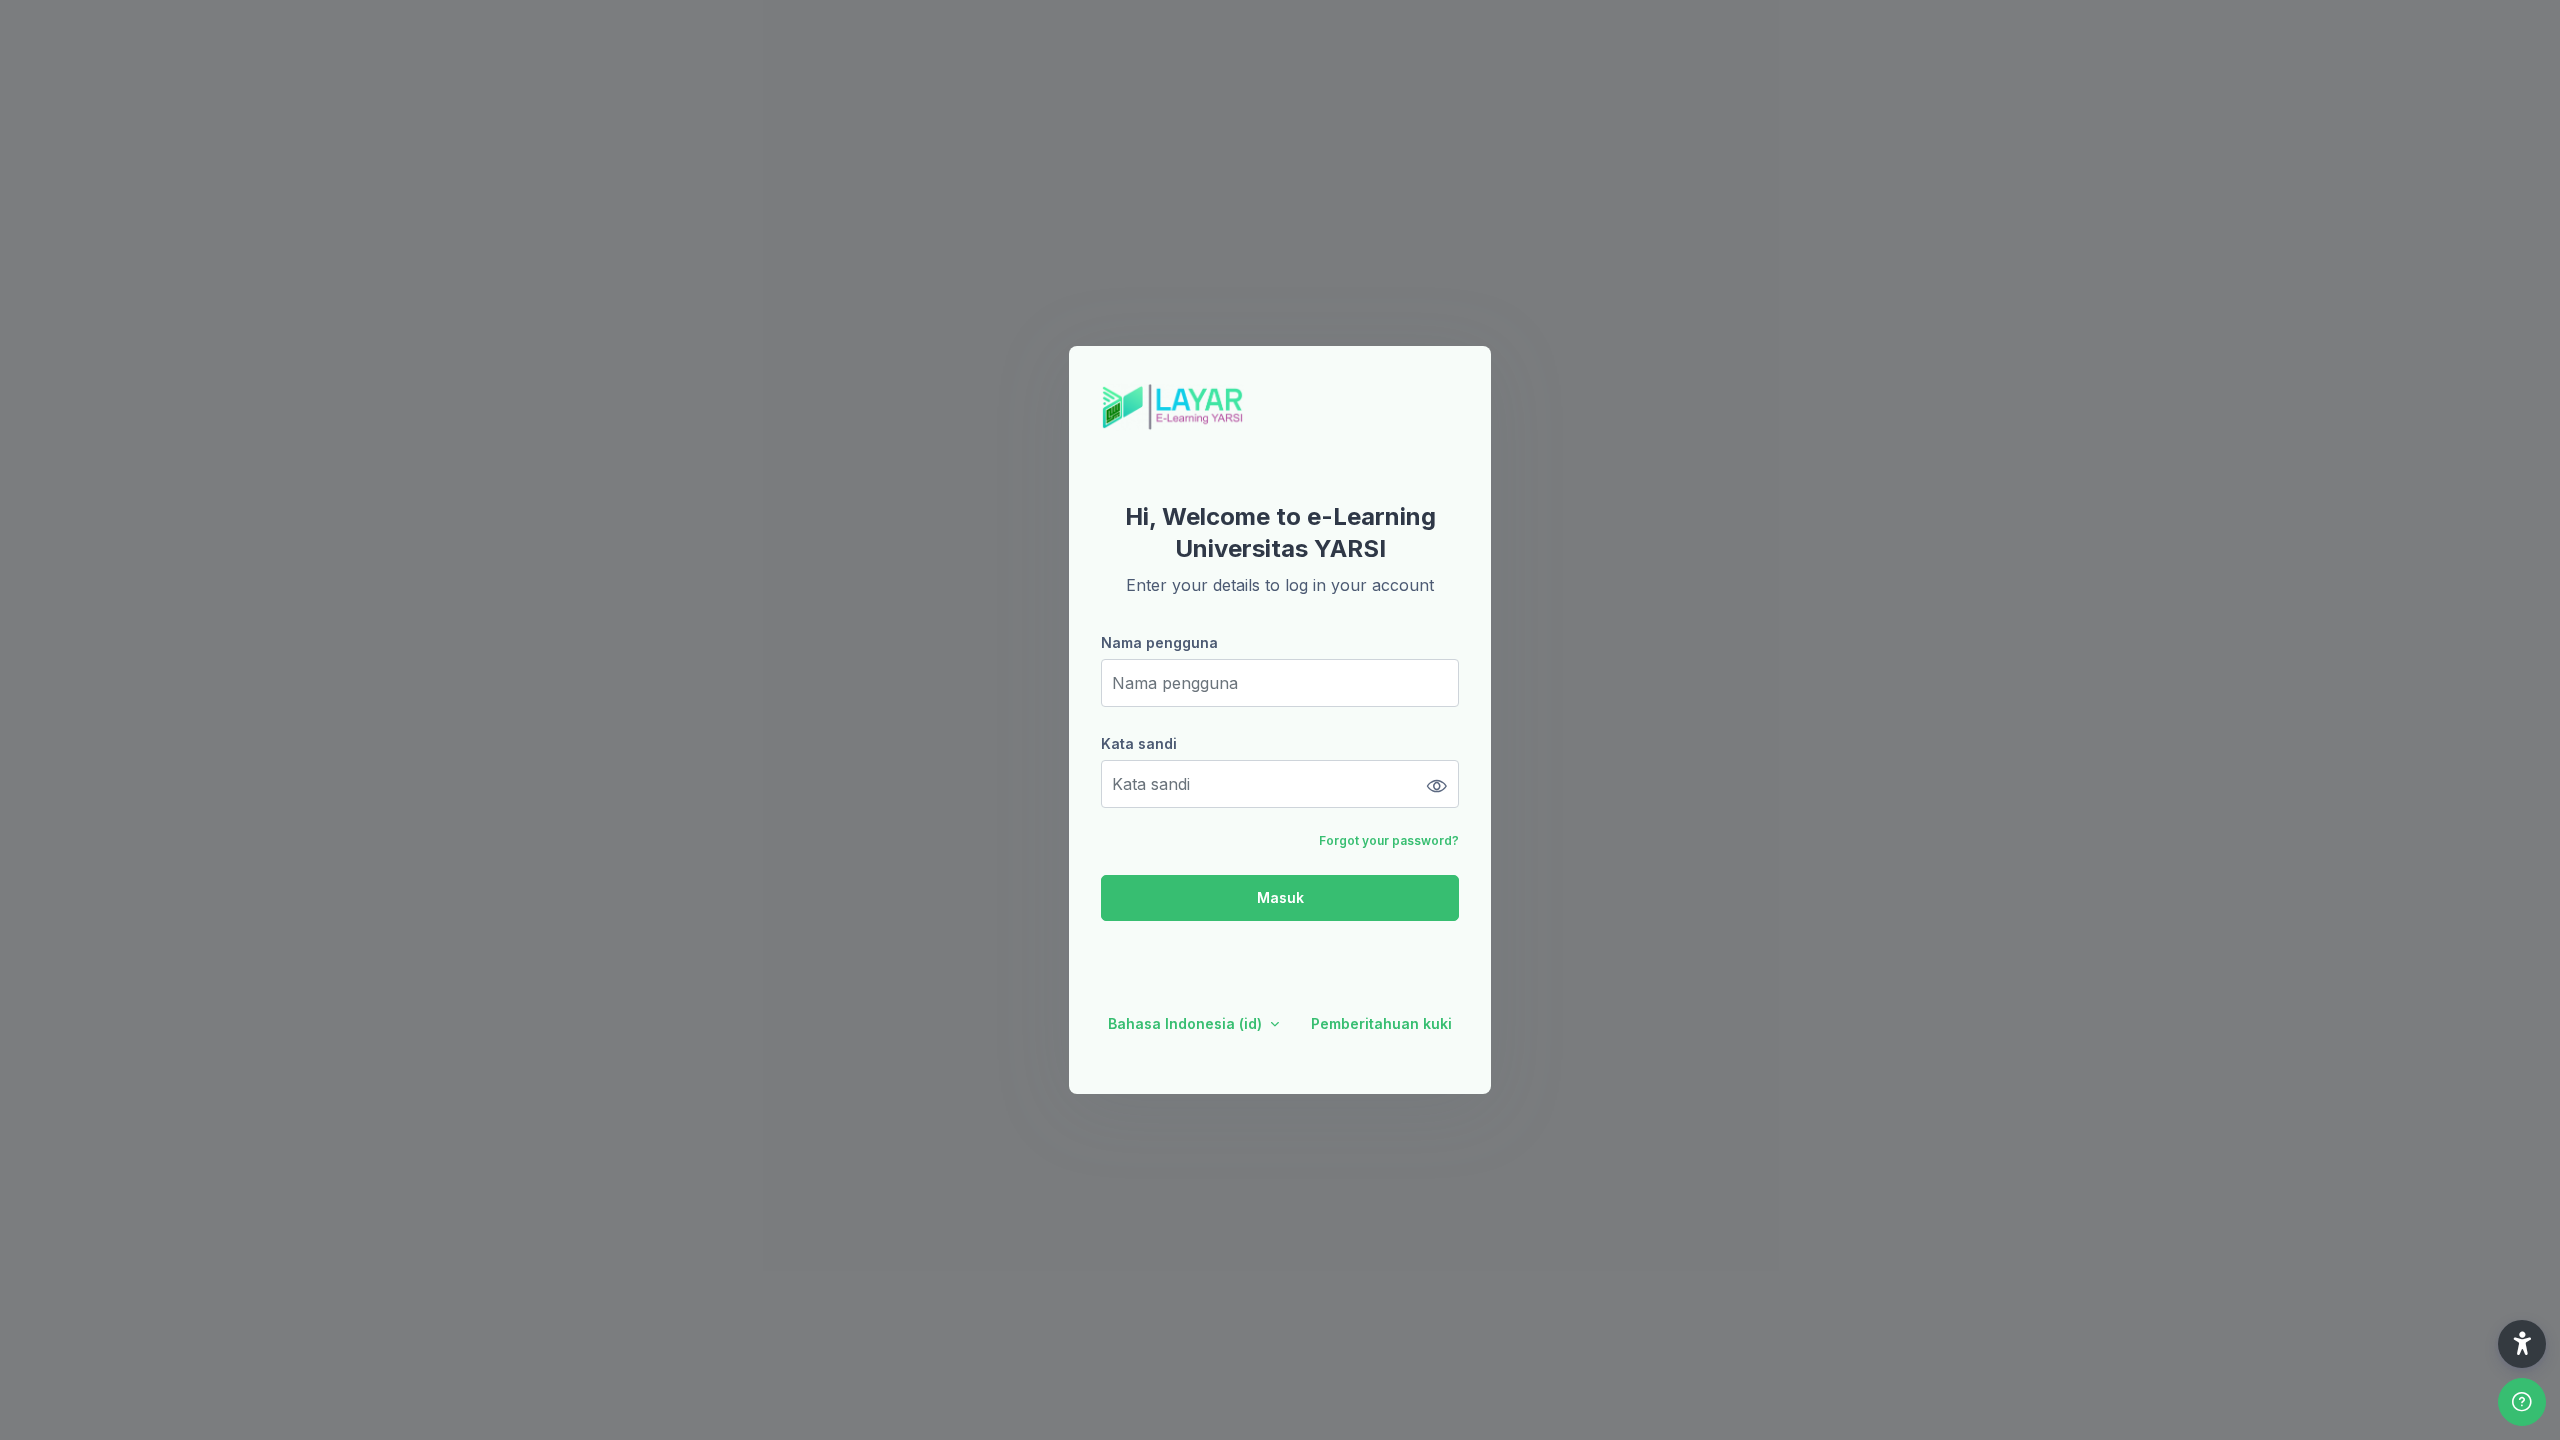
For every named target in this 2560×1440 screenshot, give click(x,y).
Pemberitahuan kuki (1381, 1023)
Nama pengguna (1159, 642)
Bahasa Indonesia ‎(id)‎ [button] (1187, 1023)
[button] (2522, 1344)
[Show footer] (2522, 1402)
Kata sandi (1139, 743)
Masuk (1280, 897)
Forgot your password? (1389, 840)
